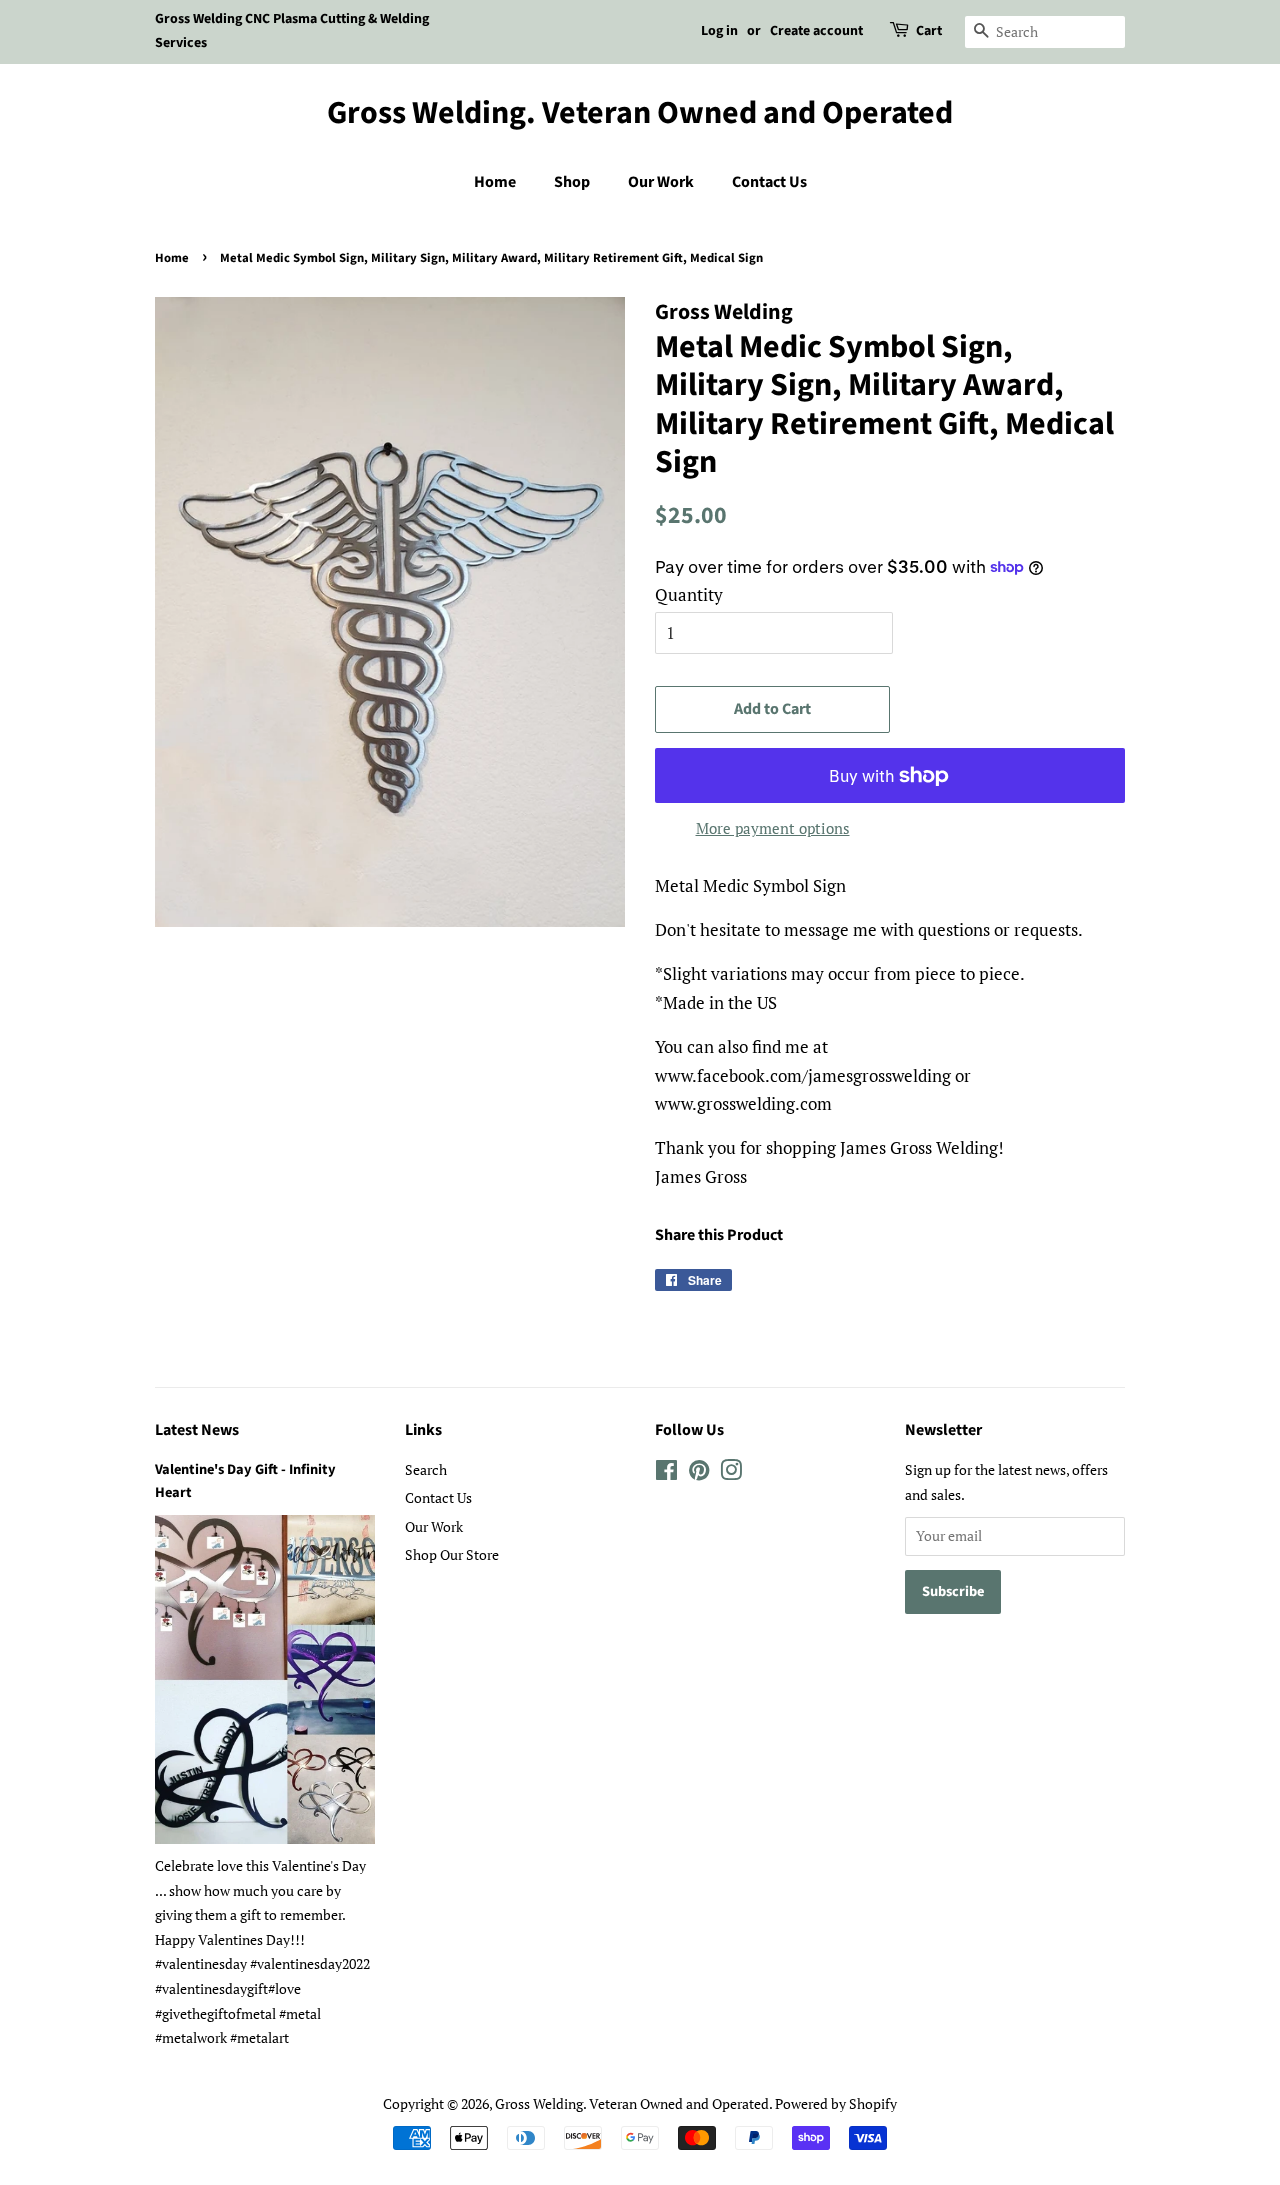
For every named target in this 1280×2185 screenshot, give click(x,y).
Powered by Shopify (836, 2103)
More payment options (773, 828)
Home (495, 182)
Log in (719, 31)
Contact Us (769, 182)
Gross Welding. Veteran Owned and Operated (640, 113)
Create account (816, 31)
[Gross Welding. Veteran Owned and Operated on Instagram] (731, 1473)
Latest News (197, 1430)
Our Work (661, 182)
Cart (929, 31)
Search (426, 1469)
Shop (572, 182)
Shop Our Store (452, 1554)
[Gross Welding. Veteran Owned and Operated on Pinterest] (699, 1473)
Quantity (689, 594)
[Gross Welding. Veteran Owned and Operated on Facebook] (666, 1473)
